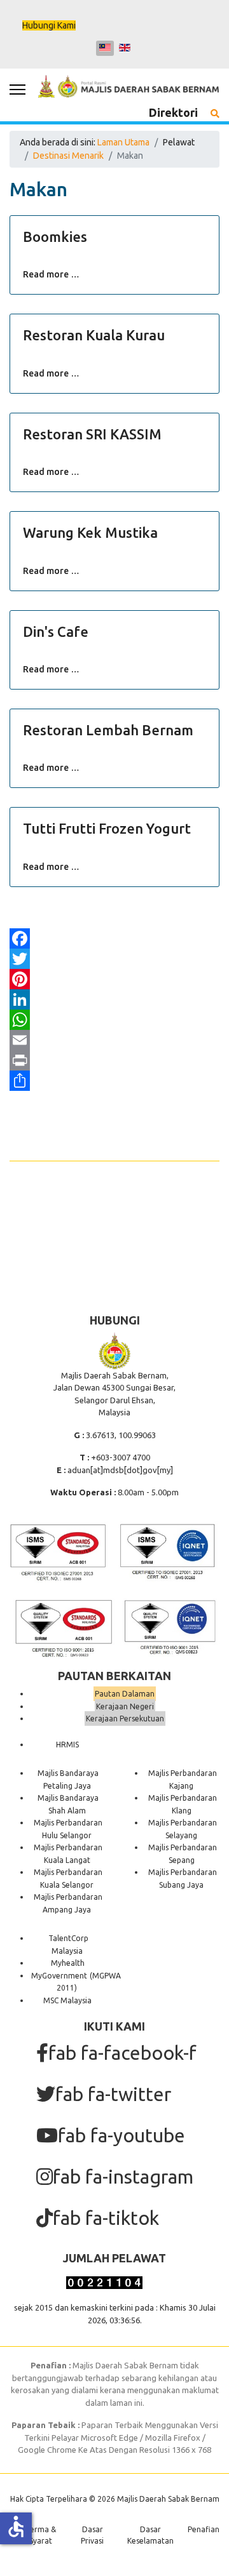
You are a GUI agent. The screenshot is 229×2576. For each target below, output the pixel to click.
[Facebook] (114, 938)
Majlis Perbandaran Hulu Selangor (68, 1829)
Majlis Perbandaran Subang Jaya (183, 1879)
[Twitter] (114, 959)
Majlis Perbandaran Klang (183, 1804)
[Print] (114, 1060)
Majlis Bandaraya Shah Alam (68, 1804)
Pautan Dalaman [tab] (125, 1694)
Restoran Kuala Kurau (94, 335)
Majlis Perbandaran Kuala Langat (68, 1854)
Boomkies (55, 237)
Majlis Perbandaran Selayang (183, 1829)
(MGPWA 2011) (89, 1982)
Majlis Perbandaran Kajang (183, 1779)
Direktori (173, 112)
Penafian (204, 2529)
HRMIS (67, 1745)
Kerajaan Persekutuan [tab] (125, 1718)
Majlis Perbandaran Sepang (183, 1854)
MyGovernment (59, 1976)
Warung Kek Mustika (90, 532)
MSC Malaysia (67, 2000)
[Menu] (17, 90)
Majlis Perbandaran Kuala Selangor (68, 1879)
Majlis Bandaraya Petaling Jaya (68, 1779)
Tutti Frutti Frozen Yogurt (107, 828)
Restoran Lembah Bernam (108, 730)
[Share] (114, 1081)
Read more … (51, 274)
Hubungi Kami (49, 25)
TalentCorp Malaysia (68, 1945)
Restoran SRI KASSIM (92, 434)
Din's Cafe (56, 631)
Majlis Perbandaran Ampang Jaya (68, 1903)
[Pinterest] (114, 979)
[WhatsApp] (114, 1020)
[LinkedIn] (114, 999)
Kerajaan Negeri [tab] (125, 1706)
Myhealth (68, 1963)
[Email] (114, 1040)
